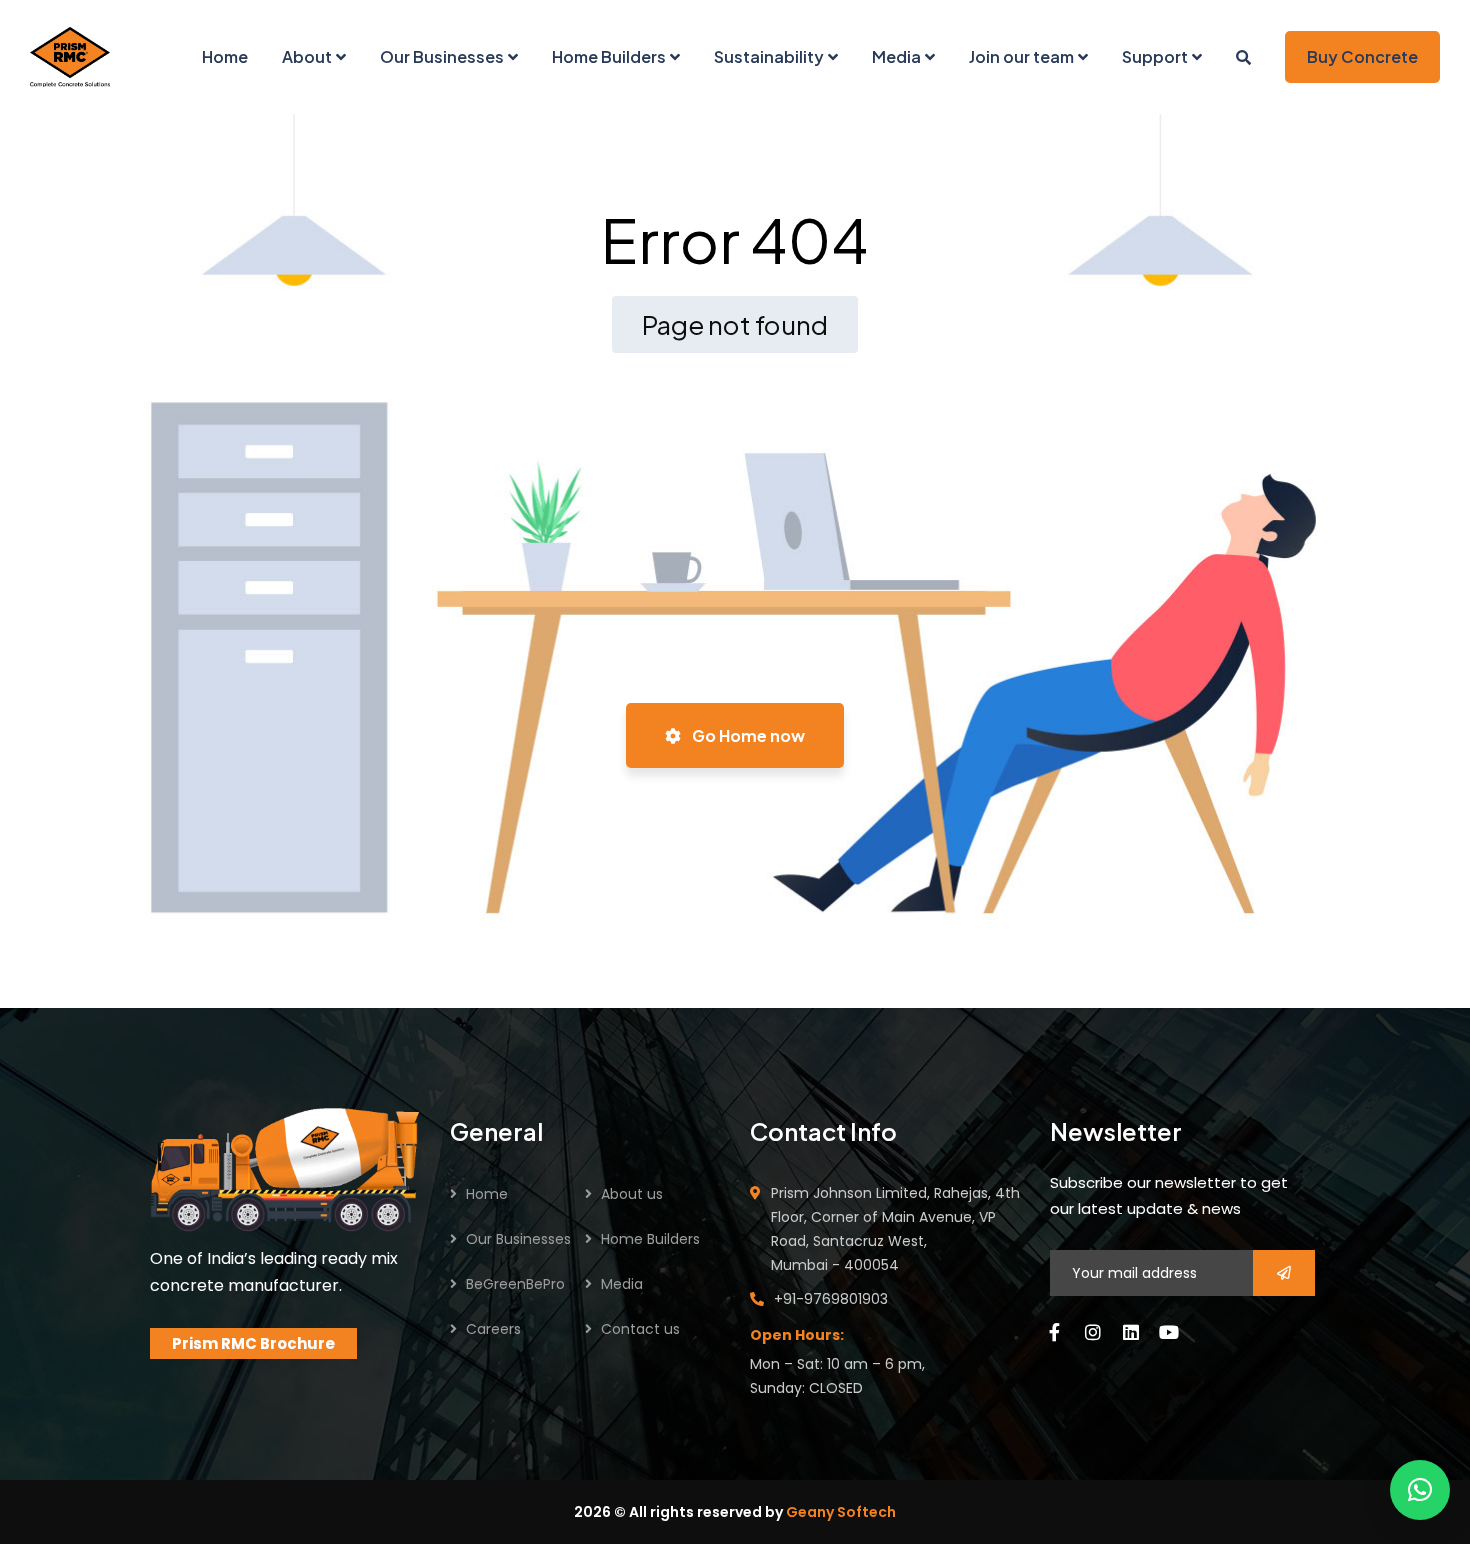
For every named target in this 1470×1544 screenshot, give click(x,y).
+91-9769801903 (831, 1299)
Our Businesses (518, 1239)
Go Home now (747, 735)
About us (632, 1194)
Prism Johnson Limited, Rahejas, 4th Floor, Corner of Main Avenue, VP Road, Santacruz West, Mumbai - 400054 (895, 1229)
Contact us (640, 1329)
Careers (493, 1329)
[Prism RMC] (70, 57)
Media (622, 1284)
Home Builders (650, 1239)
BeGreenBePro (515, 1284)
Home (487, 1194)
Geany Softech (841, 1512)
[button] (1420, 1490)
